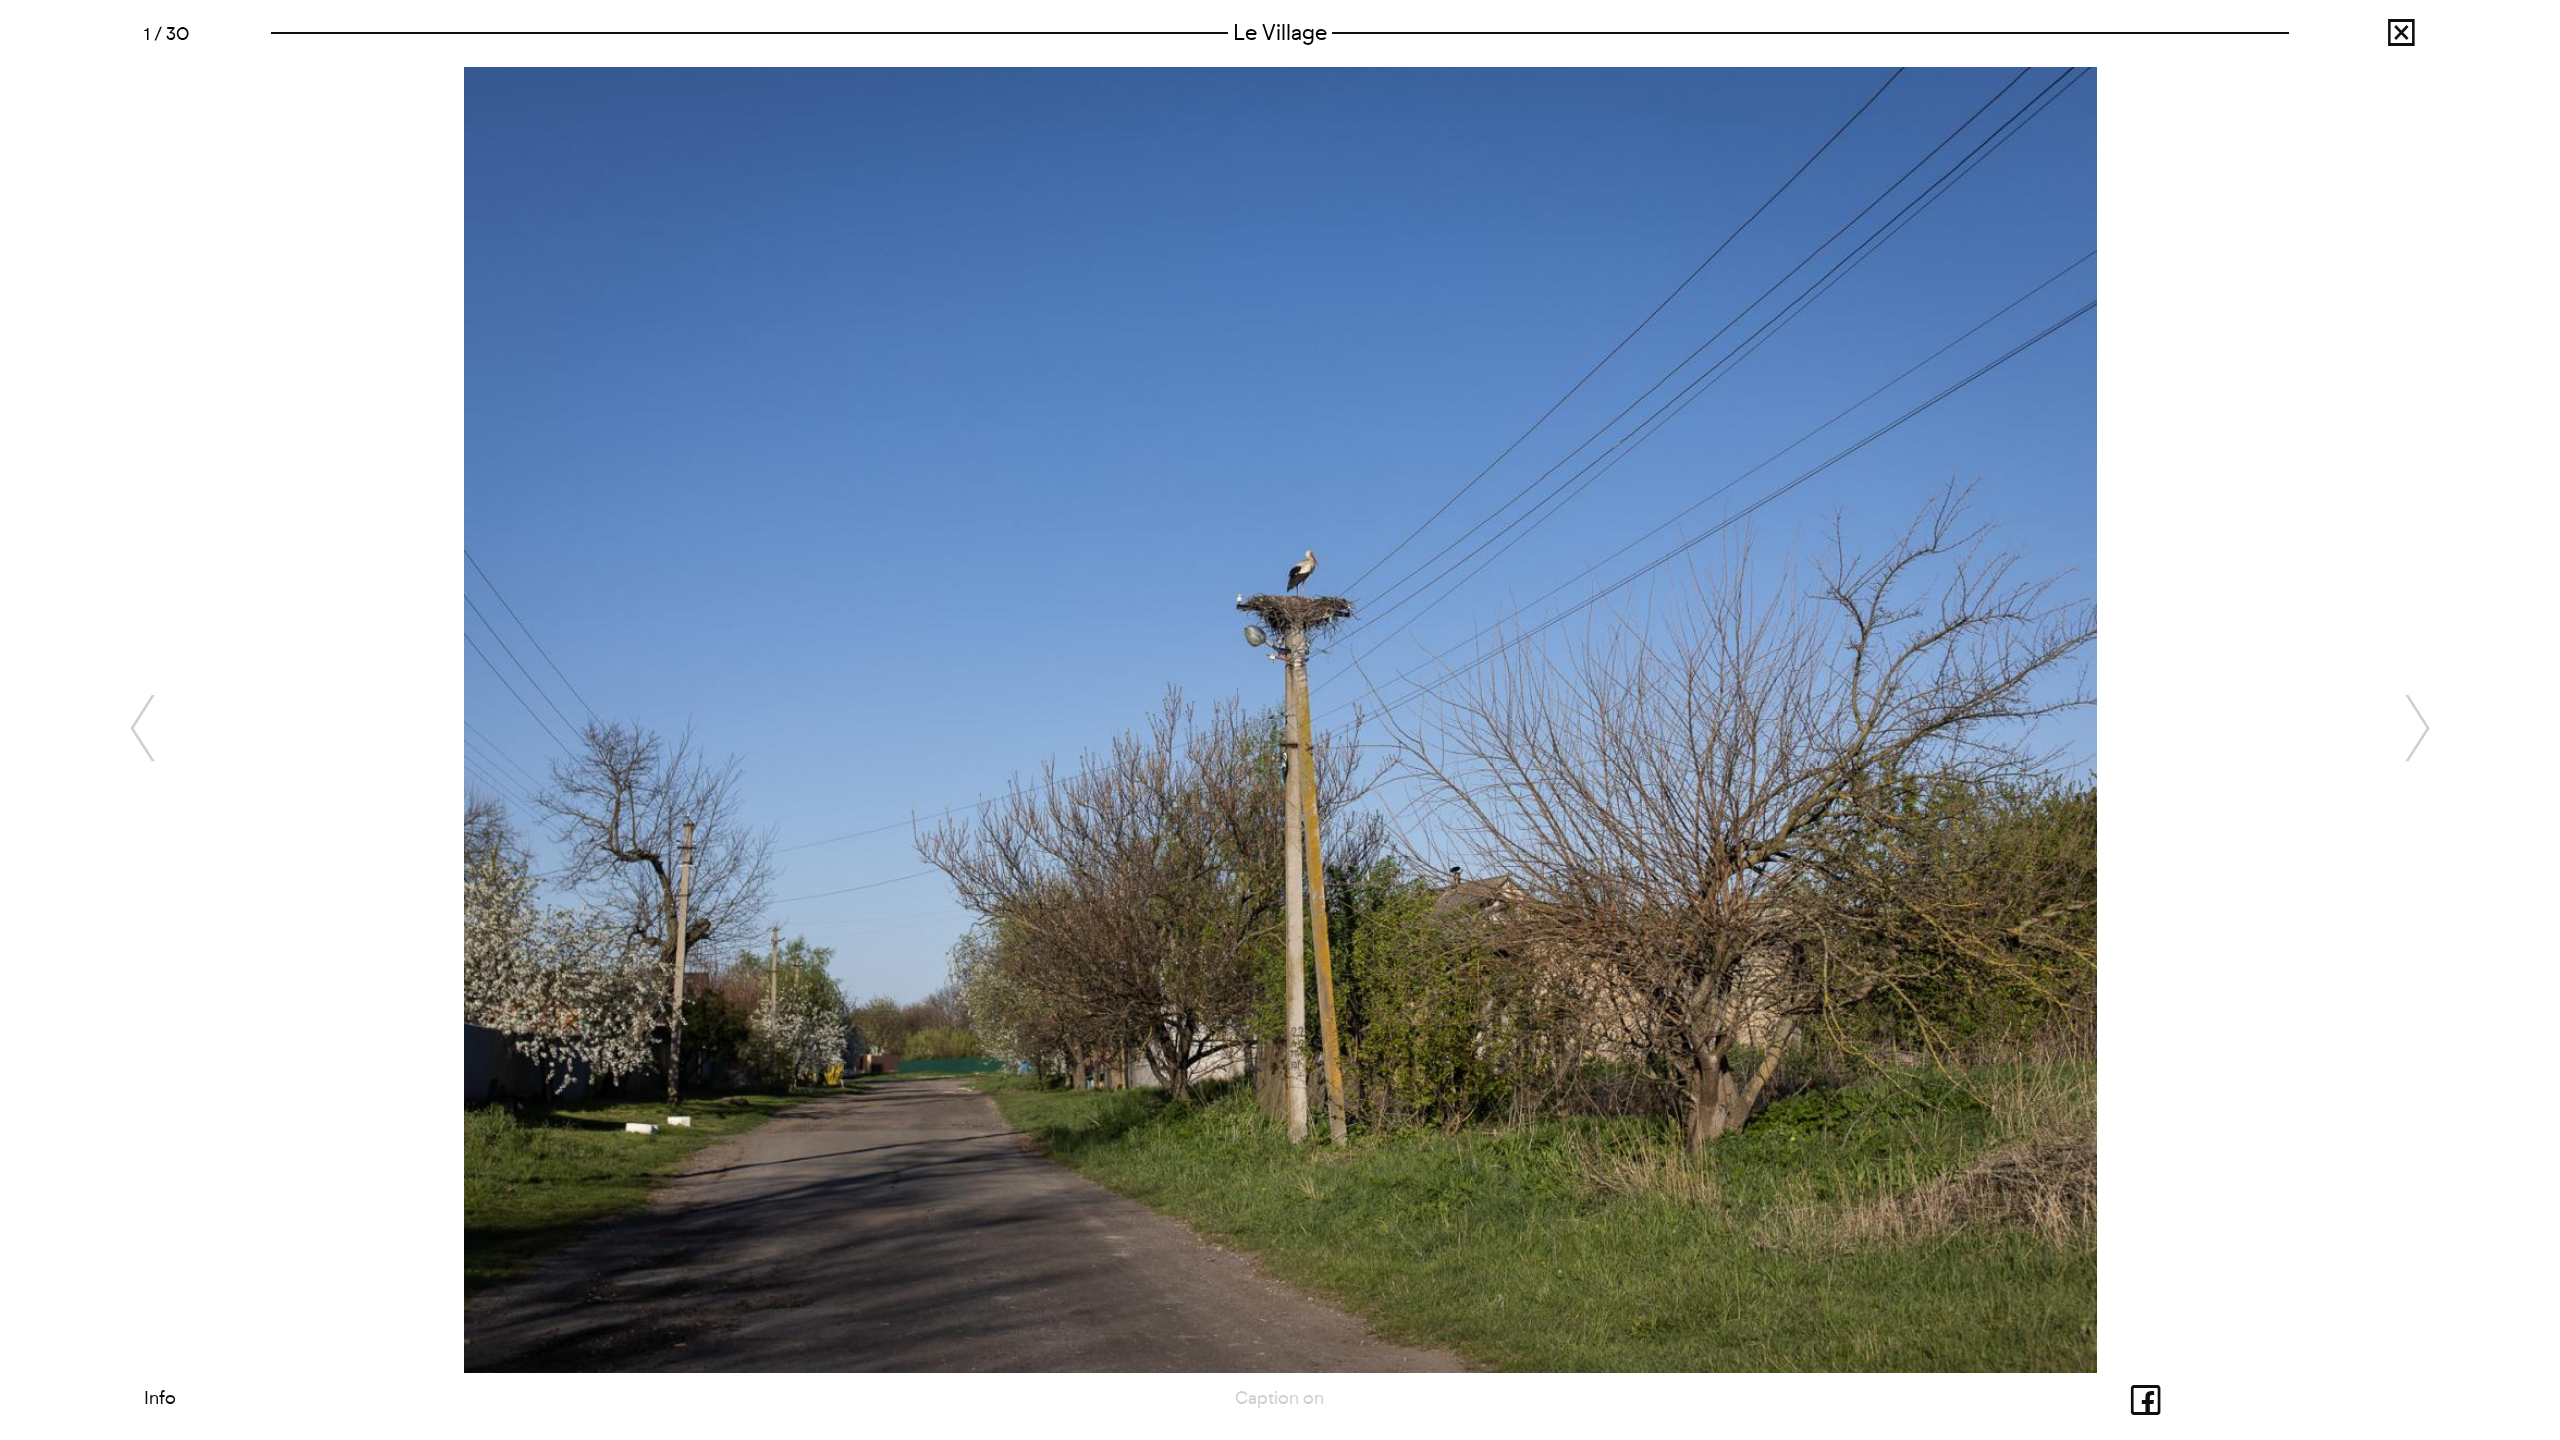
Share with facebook (2110, 1398)
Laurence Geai (2365, 39)
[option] (1280, 720)
